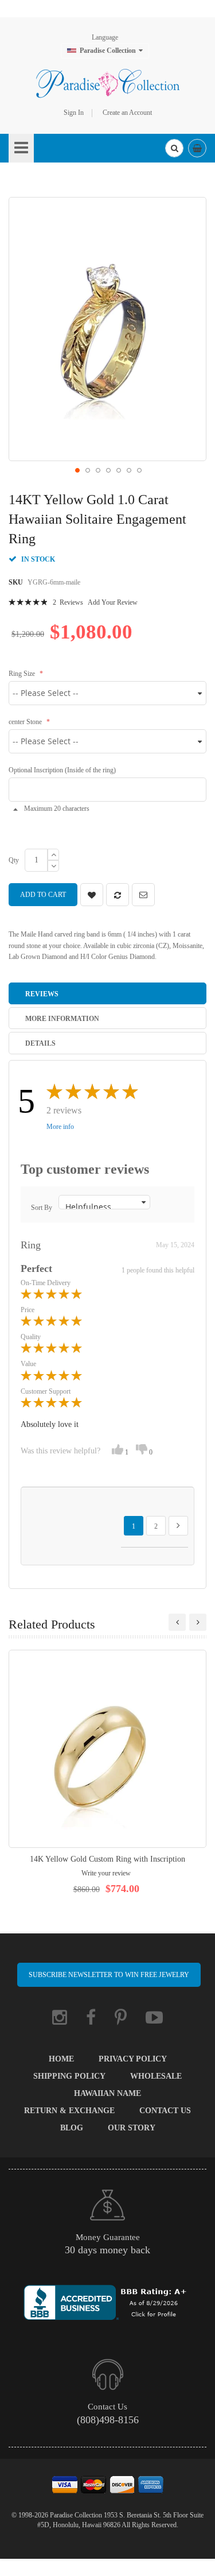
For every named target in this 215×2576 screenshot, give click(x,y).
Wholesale (156, 2076)
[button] (77, 470)
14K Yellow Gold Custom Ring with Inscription (107, 1859)
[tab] (107, 993)
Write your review (106, 1873)
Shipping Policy (69, 2076)
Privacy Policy (133, 2059)
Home (61, 2059)
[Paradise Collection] (108, 83)
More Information (62, 1019)
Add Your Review (113, 602)
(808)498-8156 (108, 2420)
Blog (72, 2128)
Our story (132, 2128)
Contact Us (165, 2111)
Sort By (42, 1208)
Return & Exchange (69, 2111)
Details (40, 1043)
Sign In (74, 113)
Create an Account (127, 113)
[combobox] (174, 148)
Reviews (42, 994)
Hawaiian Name (107, 2093)
